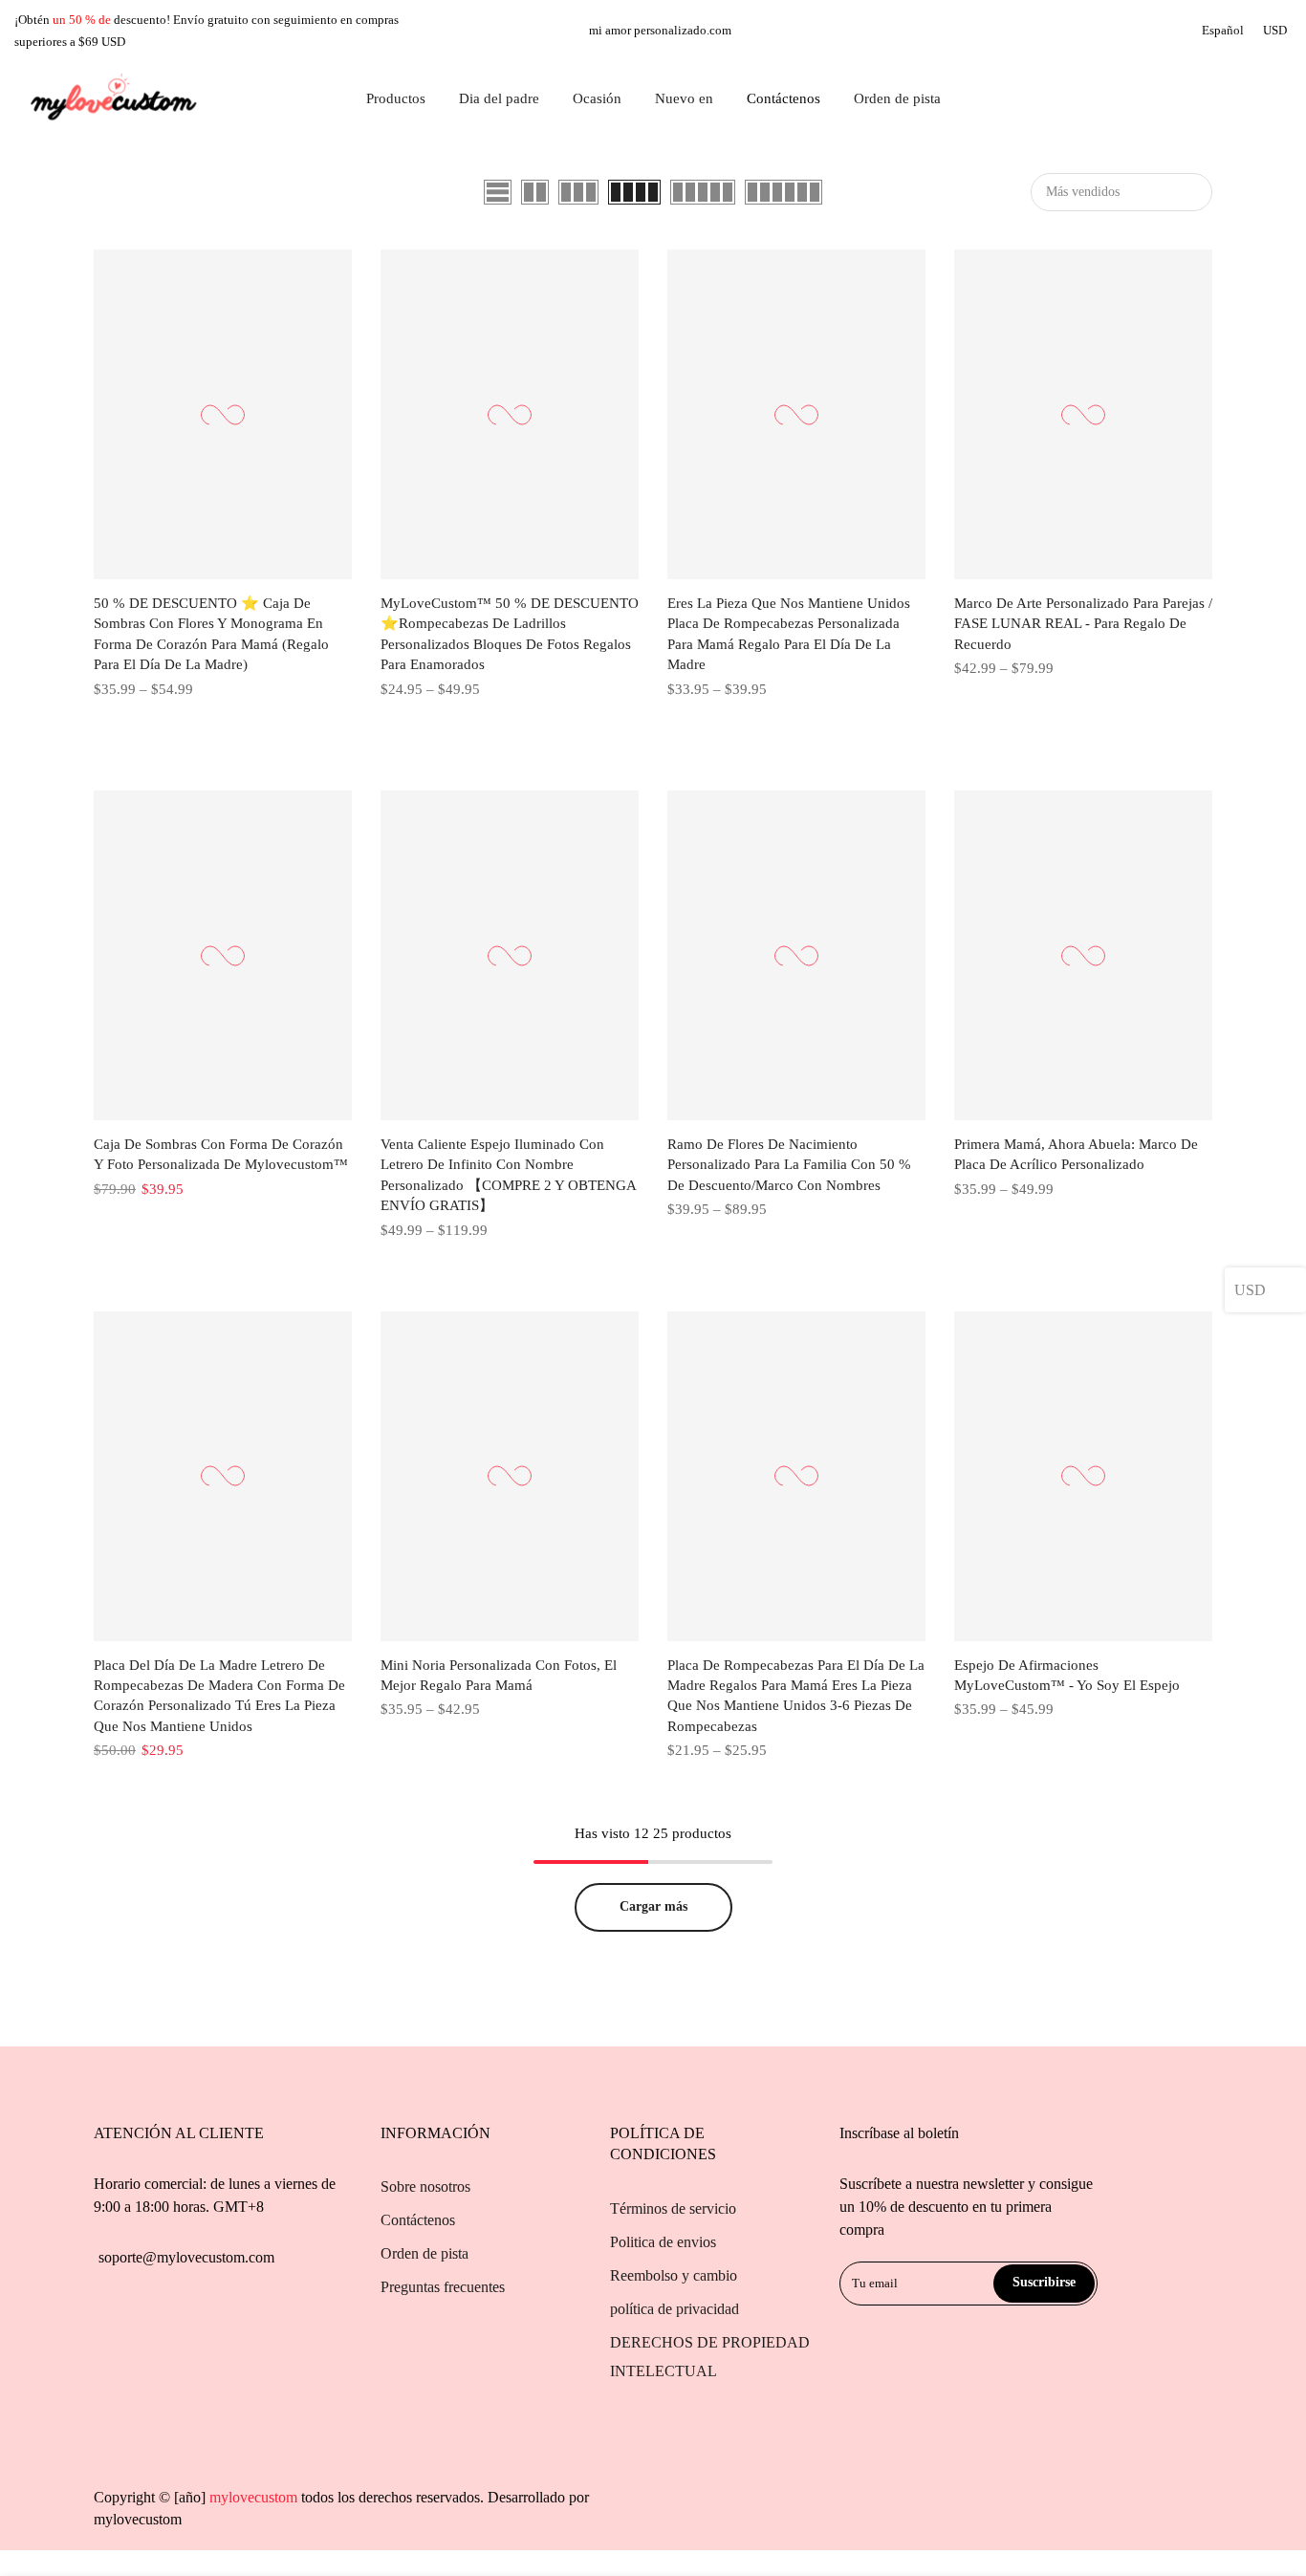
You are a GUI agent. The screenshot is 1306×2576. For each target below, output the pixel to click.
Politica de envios (663, 2242)
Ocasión (597, 98)
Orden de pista (897, 98)
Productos (396, 98)
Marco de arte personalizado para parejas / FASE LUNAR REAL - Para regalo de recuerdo (1083, 624)
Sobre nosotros (425, 2186)
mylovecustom (138, 2519)
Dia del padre (499, 98)
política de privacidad (675, 2309)
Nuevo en (684, 98)
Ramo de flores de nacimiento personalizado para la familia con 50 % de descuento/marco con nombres (789, 1165)
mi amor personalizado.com (660, 30)
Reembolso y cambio (674, 2275)
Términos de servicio (673, 2208)
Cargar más (653, 1906)
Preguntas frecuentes (443, 2287)
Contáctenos (784, 98)
